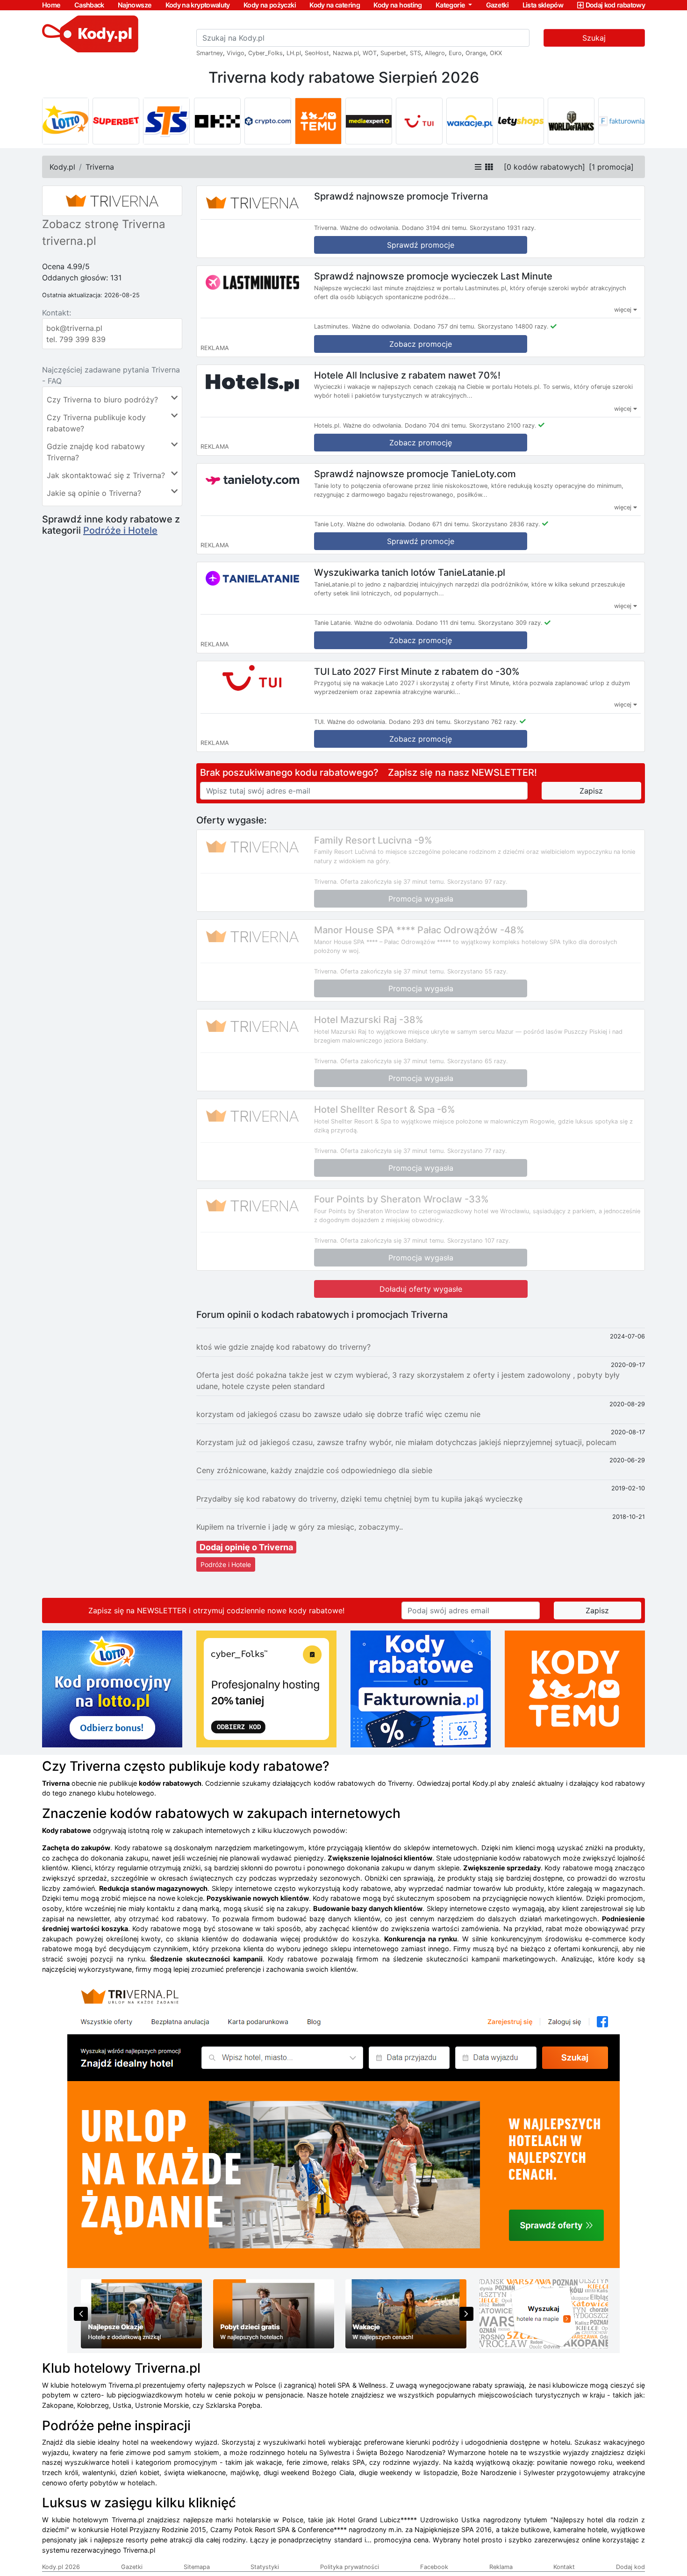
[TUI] (419, 121)
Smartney (210, 53)
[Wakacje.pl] (470, 121)
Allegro (435, 53)
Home (51, 5)
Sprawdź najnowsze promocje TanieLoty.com (415, 474)
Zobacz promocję (421, 443)
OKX (496, 53)
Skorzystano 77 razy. (477, 1151)
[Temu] (318, 121)
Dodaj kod (630, 2567)
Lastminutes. (332, 326)
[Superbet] (116, 121)
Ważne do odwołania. (370, 228)
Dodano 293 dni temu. (420, 722)
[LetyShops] (521, 121)
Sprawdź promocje (421, 245)
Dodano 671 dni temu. (439, 524)
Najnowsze (135, 5)
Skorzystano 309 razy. (510, 623)
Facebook (434, 2567)
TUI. (320, 722)
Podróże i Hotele (120, 530)
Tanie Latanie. (333, 623)
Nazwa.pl (346, 53)
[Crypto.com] (268, 121)
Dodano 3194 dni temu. (435, 228)
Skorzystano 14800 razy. (513, 326)
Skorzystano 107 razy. (479, 1241)
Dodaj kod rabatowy (615, 5)
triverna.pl (69, 241)
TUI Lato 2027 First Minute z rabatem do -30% (417, 671)
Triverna (100, 167)
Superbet (393, 53)
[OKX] (217, 121)
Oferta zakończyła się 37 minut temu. (393, 882)
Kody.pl (62, 167)
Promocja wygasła (421, 899)
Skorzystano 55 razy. (478, 971)
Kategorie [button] (451, 5)
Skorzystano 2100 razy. (503, 426)
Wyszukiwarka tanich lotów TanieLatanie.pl (410, 572)
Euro (455, 53)
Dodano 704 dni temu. (436, 426)
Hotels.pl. (328, 426)
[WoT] (571, 121)
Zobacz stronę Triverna (104, 224)
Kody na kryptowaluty (198, 5)
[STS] (166, 121)
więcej (624, 310)
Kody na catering (335, 5)
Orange (476, 53)
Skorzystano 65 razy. (478, 1061)
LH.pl (294, 53)
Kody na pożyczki (270, 5)
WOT (370, 53)
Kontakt (564, 2567)
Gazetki (497, 5)
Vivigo (236, 53)
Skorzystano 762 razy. (486, 722)
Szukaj (594, 38)
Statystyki (265, 2567)
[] (544, 167)
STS (415, 53)
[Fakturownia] (622, 121)
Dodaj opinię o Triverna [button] (246, 1547)
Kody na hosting (397, 5)
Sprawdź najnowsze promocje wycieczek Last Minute (433, 276)
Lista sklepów (543, 5)
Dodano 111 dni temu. (446, 623)
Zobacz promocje (421, 344)
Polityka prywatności (350, 2567)
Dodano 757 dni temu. (445, 326)
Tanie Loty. (329, 524)
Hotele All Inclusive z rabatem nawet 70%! (407, 375)
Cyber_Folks (265, 53)
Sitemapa (197, 2567)
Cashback (89, 5)
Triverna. (326, 228)
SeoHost (317, 53)
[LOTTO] (65, 121)
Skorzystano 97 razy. (477, 882)
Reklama (501, 2567)
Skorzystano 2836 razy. (506, 524)
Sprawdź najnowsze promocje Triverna (401, 196)
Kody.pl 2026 (61, 2567)
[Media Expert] (369, 121)
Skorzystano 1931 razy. (503, 228)
